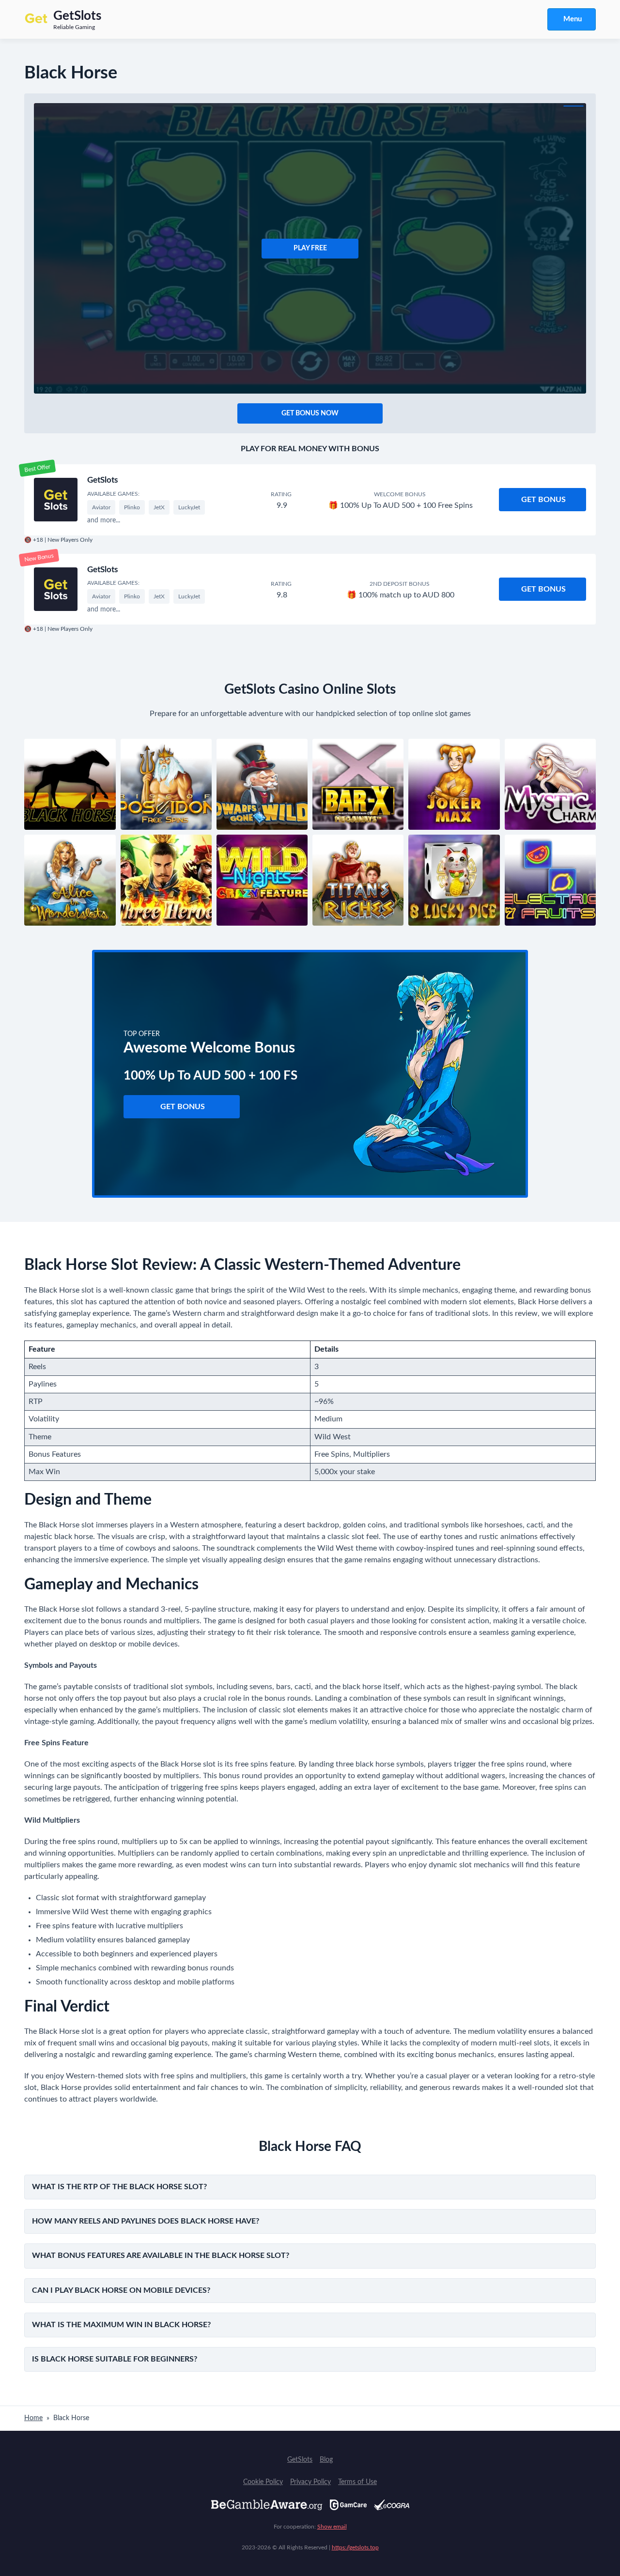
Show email (332, 2527)
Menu (573, 19)
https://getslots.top (355, 2547)
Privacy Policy (310, 2482)
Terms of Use (357, 2482)
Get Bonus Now (310, 413)
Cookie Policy (263, 2482)
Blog (326, 2460)
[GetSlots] (56, 500)
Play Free (310, 248)
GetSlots (102, 480)
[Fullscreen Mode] (573, 106)
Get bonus (543, 500)
